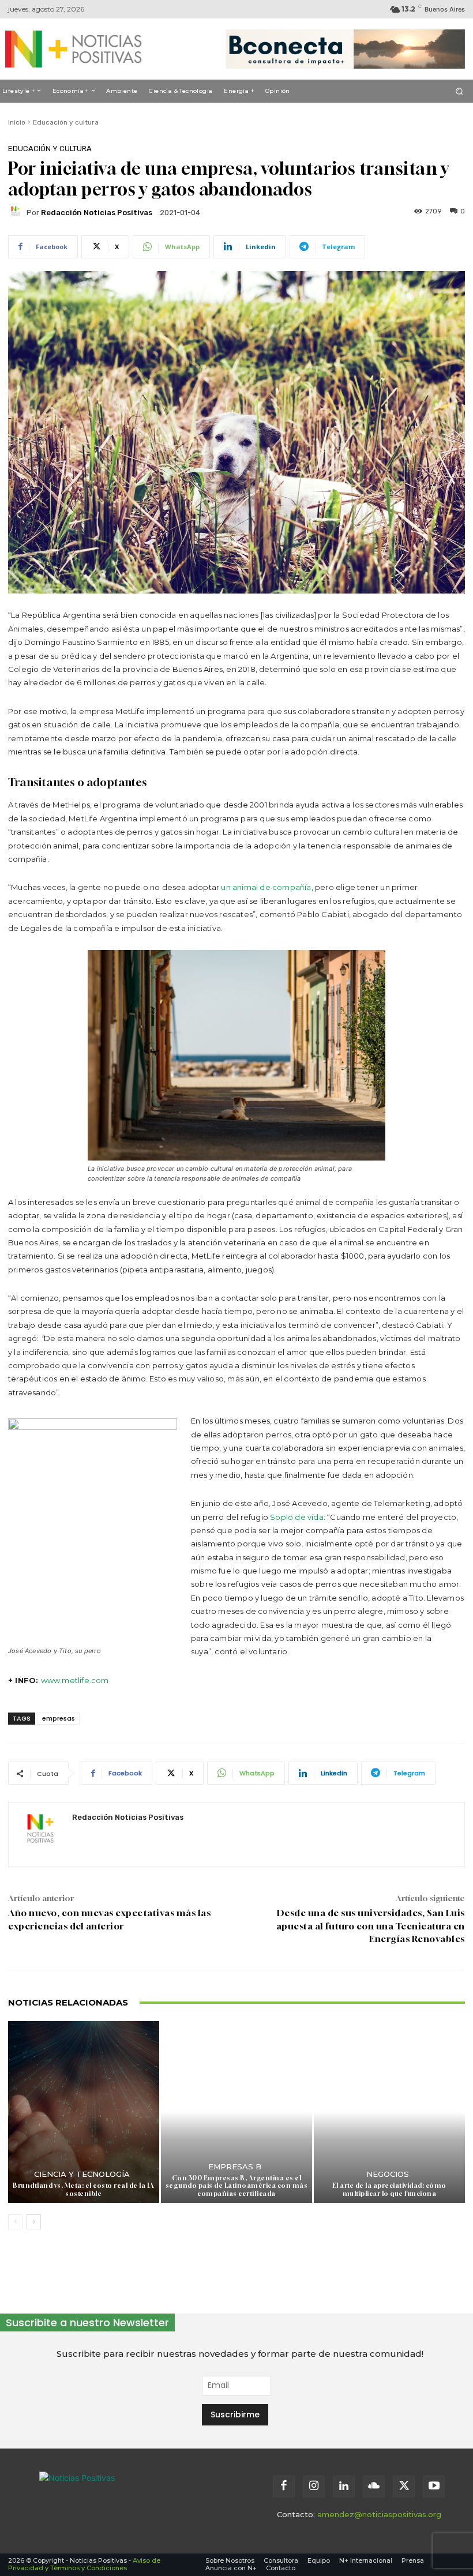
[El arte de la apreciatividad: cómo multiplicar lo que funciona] (389, 2112)
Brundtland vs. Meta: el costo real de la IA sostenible (84, 2189)
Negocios (388, 2174)
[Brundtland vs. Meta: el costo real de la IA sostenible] (84, 2112)
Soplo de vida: (298, 1517)
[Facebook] (284, 2487)
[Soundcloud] (374, 2487)
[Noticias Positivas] (72, 49)
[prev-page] (15, 2222)
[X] (404, 2487)
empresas (59, 1718)
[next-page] (34, 2222)
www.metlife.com (75, 1680)
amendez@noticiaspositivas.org (379, 2514)
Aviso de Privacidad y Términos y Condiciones (84, 2564)
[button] (459, 91)
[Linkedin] (344, 2487)
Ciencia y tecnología (82, 2174)
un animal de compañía (266, 887)
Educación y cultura (66, 122)
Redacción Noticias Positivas (97, 213)
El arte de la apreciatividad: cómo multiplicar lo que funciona (389, 2189)
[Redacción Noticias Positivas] (17, 213)
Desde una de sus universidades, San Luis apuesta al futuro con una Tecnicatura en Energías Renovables (371, 1926)
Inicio (17, 122)
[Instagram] (314, 2487)
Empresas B (235, 2167)
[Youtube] (434, 2487)
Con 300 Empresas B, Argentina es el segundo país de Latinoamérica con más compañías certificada (237, 2185)
